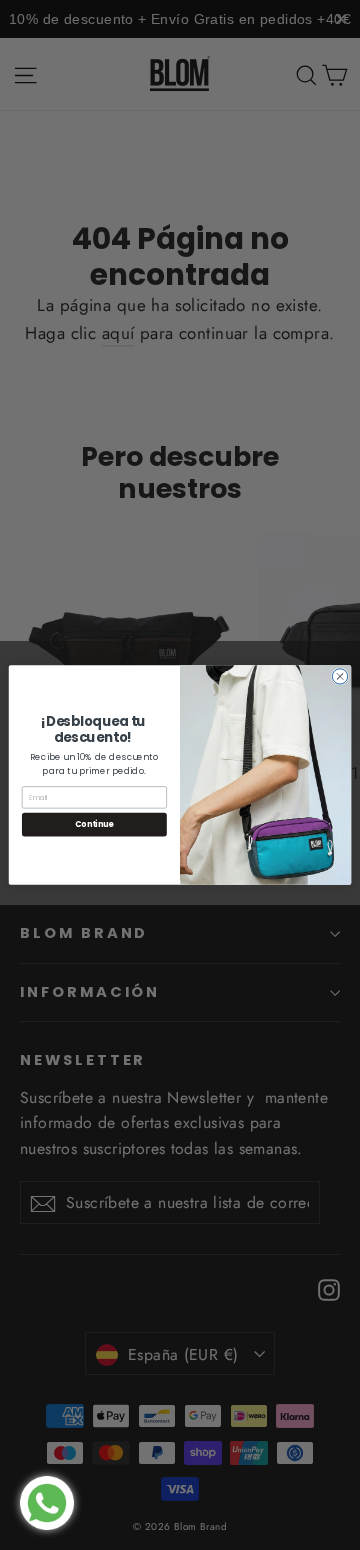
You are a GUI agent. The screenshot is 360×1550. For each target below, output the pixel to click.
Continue (94, 824)
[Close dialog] (339, 676)
